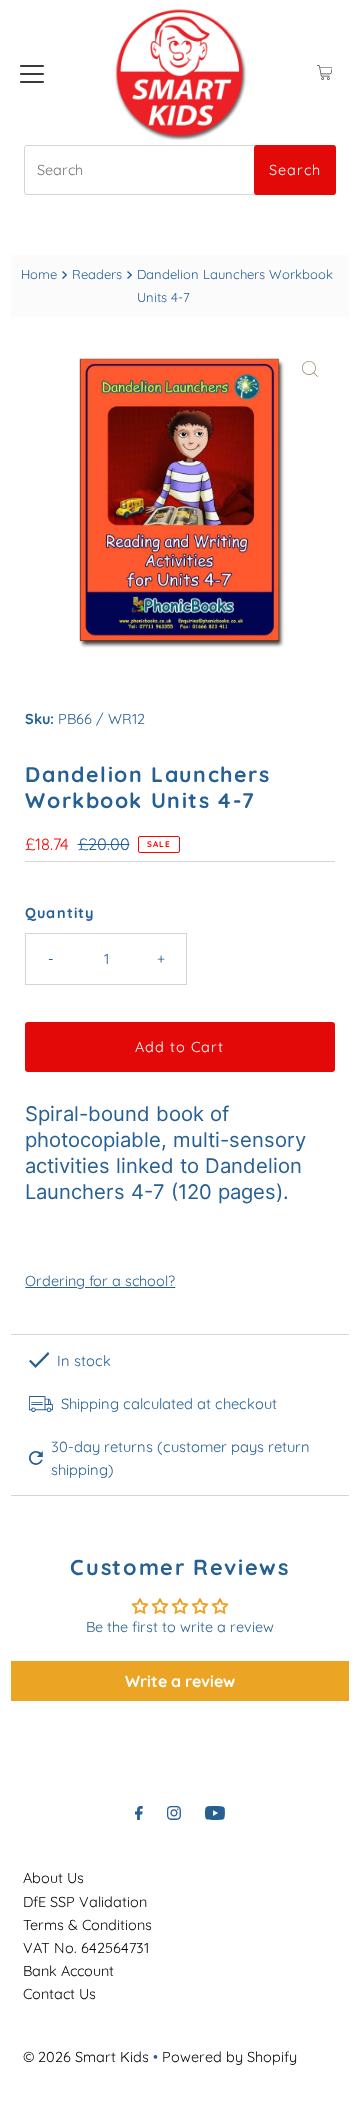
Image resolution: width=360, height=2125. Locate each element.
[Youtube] (215, 1812)
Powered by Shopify (229, 2057)
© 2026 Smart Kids (86, 2057)
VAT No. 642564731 (86, 1948)
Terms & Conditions (87, 1925)
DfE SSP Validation (85, 1902)
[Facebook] (139, 1812)
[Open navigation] (32, 73)
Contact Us (59, 1994)
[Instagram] (174, 1812)
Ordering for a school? (100, 1281)
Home (39, 274)
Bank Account (68, 1971)
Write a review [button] (180, 1681)
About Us (53, 1878)
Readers (97, 274)
